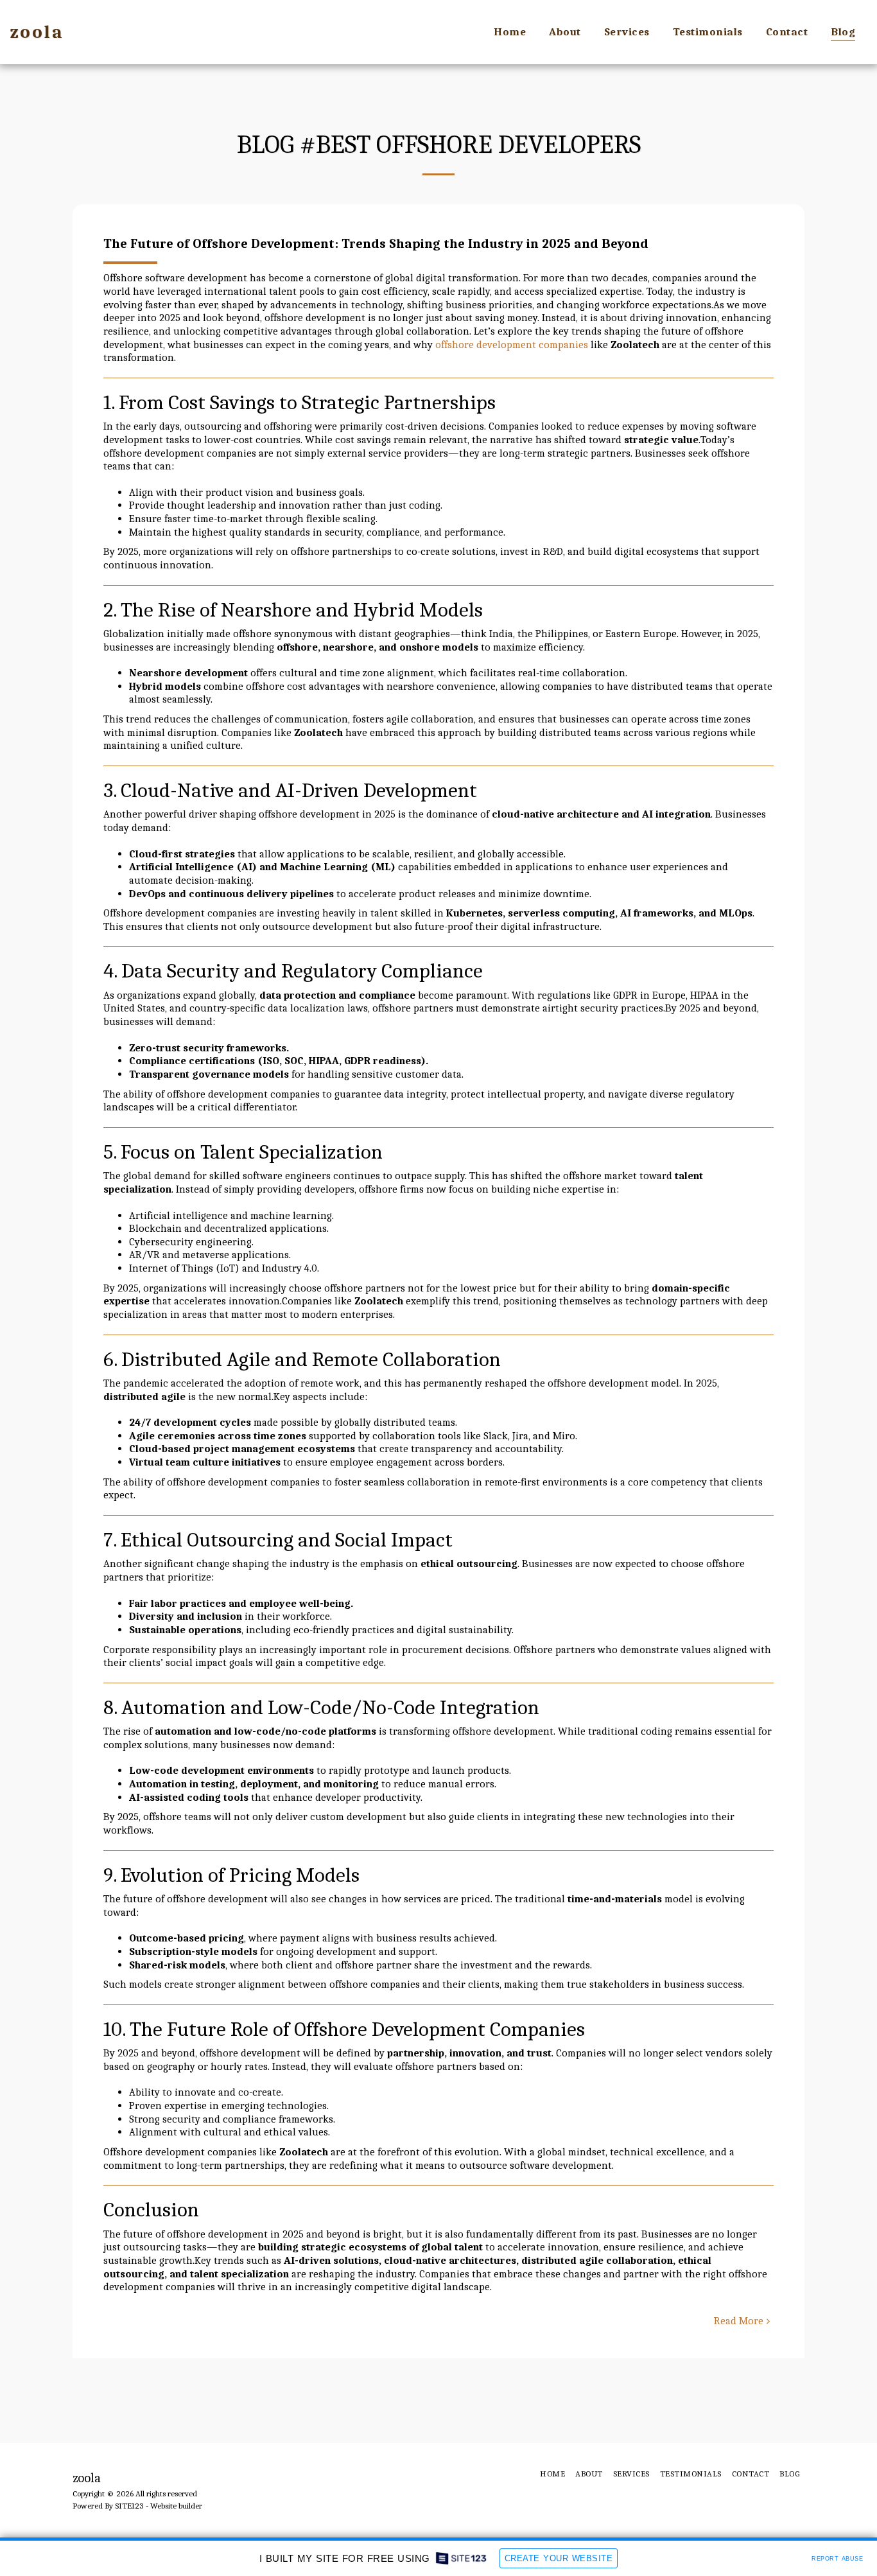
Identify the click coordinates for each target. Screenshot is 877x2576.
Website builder (176, 2506)
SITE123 (129, 2506)
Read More (739, 2321)
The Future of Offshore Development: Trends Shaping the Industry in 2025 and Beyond (376, 243)
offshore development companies (512, 345)
